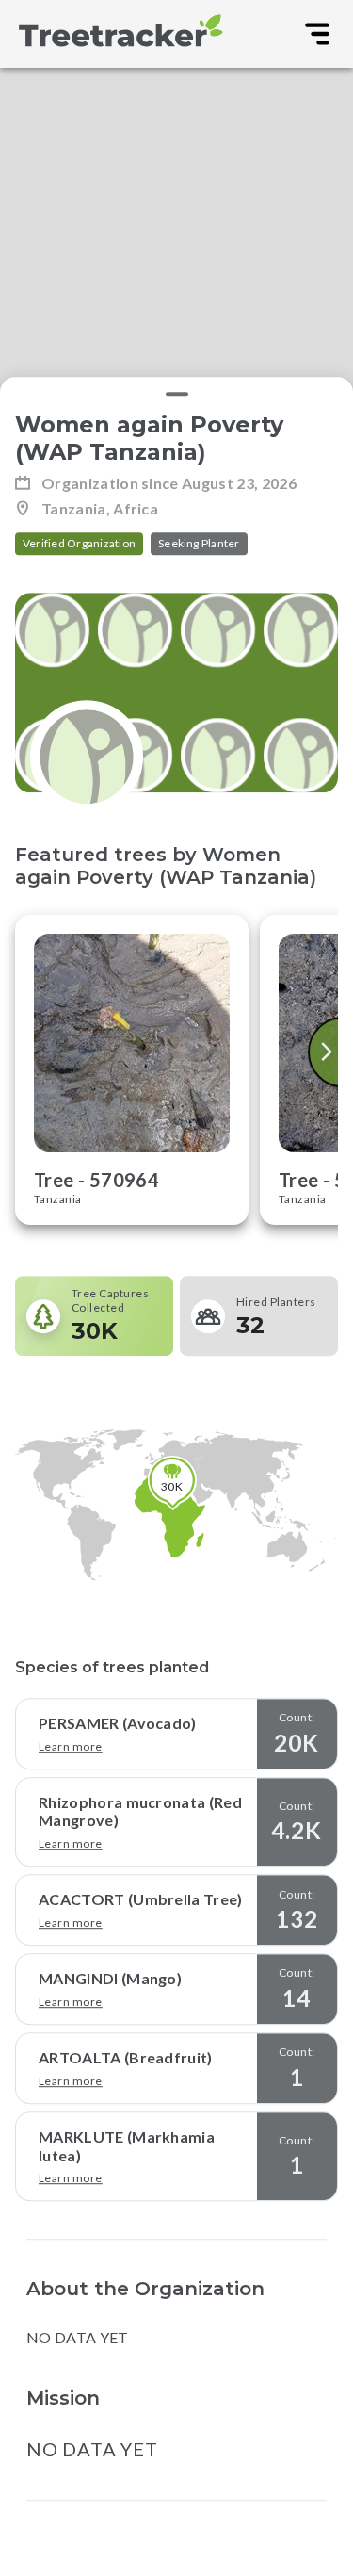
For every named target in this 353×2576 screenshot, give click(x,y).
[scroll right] (329, 1052)
